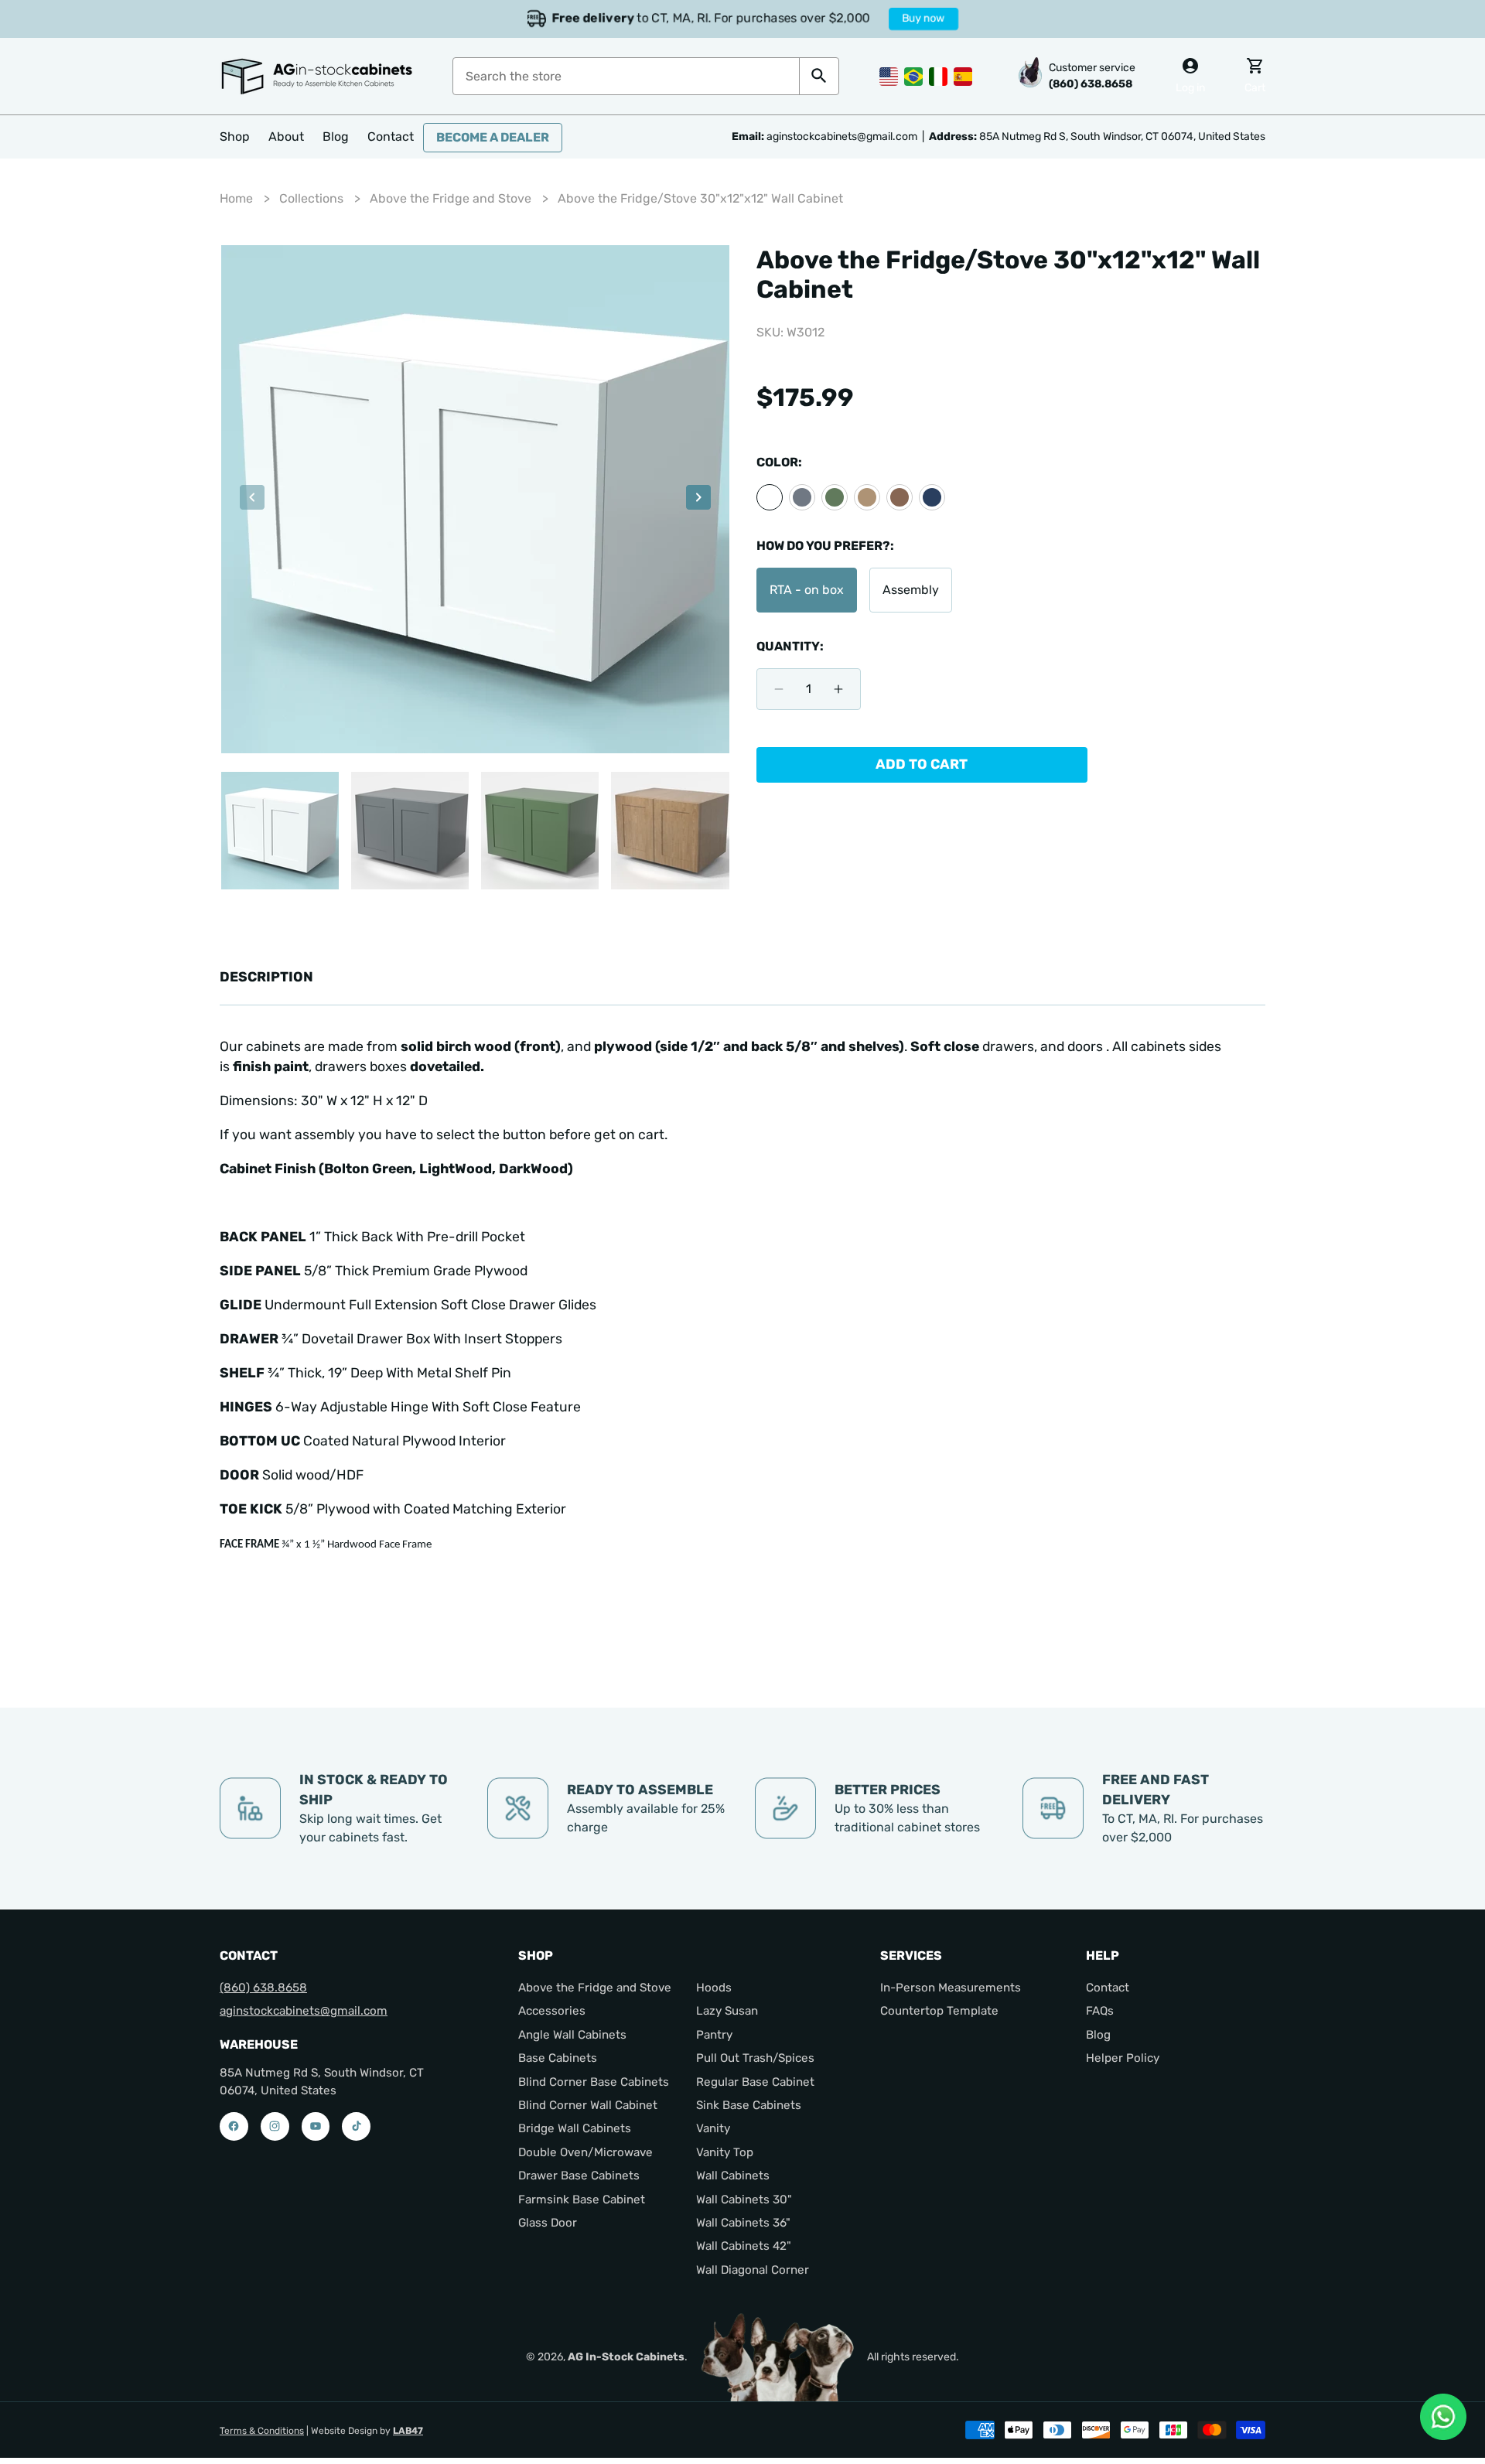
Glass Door (548, 2223)
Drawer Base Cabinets (579, 2176)
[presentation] (252, 500)
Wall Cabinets (733, 2176)
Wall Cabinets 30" (744, 2199)
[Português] (913, 75)
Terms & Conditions (262, 2431)
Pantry (714, 2035)
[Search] (819, 76)
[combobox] (626, 76)
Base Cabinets (558, 2058)
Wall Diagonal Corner (753, 2270)
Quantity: (790, 646)
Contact (1108, 1988)
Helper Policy (1123, 2058)
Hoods (714, 1988)
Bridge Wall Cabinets (575, 2128)
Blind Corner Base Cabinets (594, 2081)
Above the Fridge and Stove (451, 198)
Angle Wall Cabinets (572, 2035)
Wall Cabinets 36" (743, 2223)
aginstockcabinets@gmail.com (304, 2011)
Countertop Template (939, 2011)
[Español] (963, 75)
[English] (889, 75)
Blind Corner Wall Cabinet (588, 2105)
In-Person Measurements (951, 1988)
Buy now (932, 19)
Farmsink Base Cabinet (582, 2199)
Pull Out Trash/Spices (755, 2058)
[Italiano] (938, 75)
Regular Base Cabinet (755, 2081)
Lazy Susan (727, 2011)
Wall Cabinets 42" (744, 2246)
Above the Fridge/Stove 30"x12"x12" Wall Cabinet (700, 198)
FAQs (1100, 2011)
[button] (235, 137)
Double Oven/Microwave (585, 2152)
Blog (1098, 2035)
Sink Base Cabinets (749, 2105)
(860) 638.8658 (263, 1988)
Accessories (552, 2011)
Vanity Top (725, 2152)
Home (236, 198)
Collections (311, 198)
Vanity (713, 2128)
